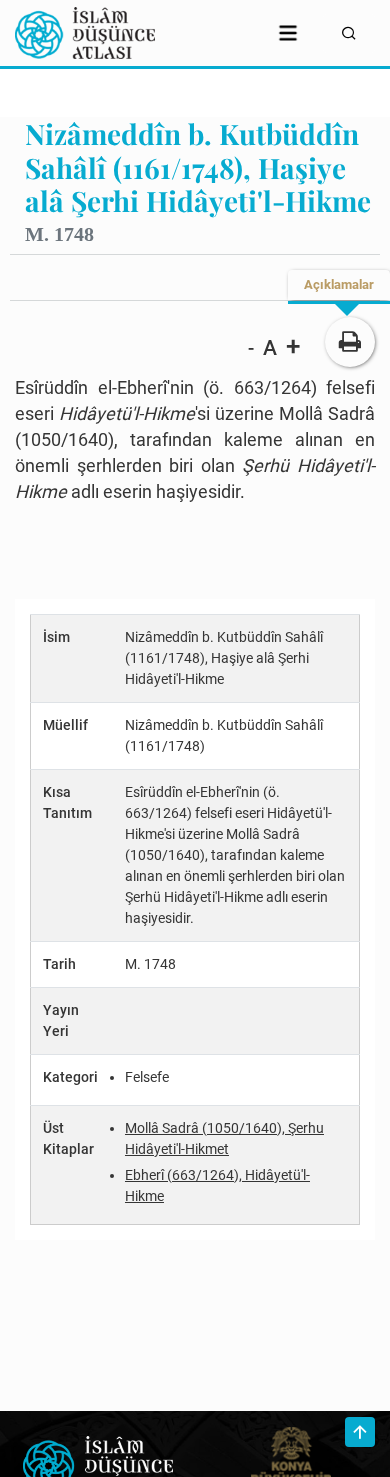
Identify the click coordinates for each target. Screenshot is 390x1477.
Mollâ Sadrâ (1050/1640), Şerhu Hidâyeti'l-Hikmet (224, 1138)
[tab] (339, 285)
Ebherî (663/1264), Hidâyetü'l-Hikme (217, 1185)
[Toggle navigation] (288, 33)
